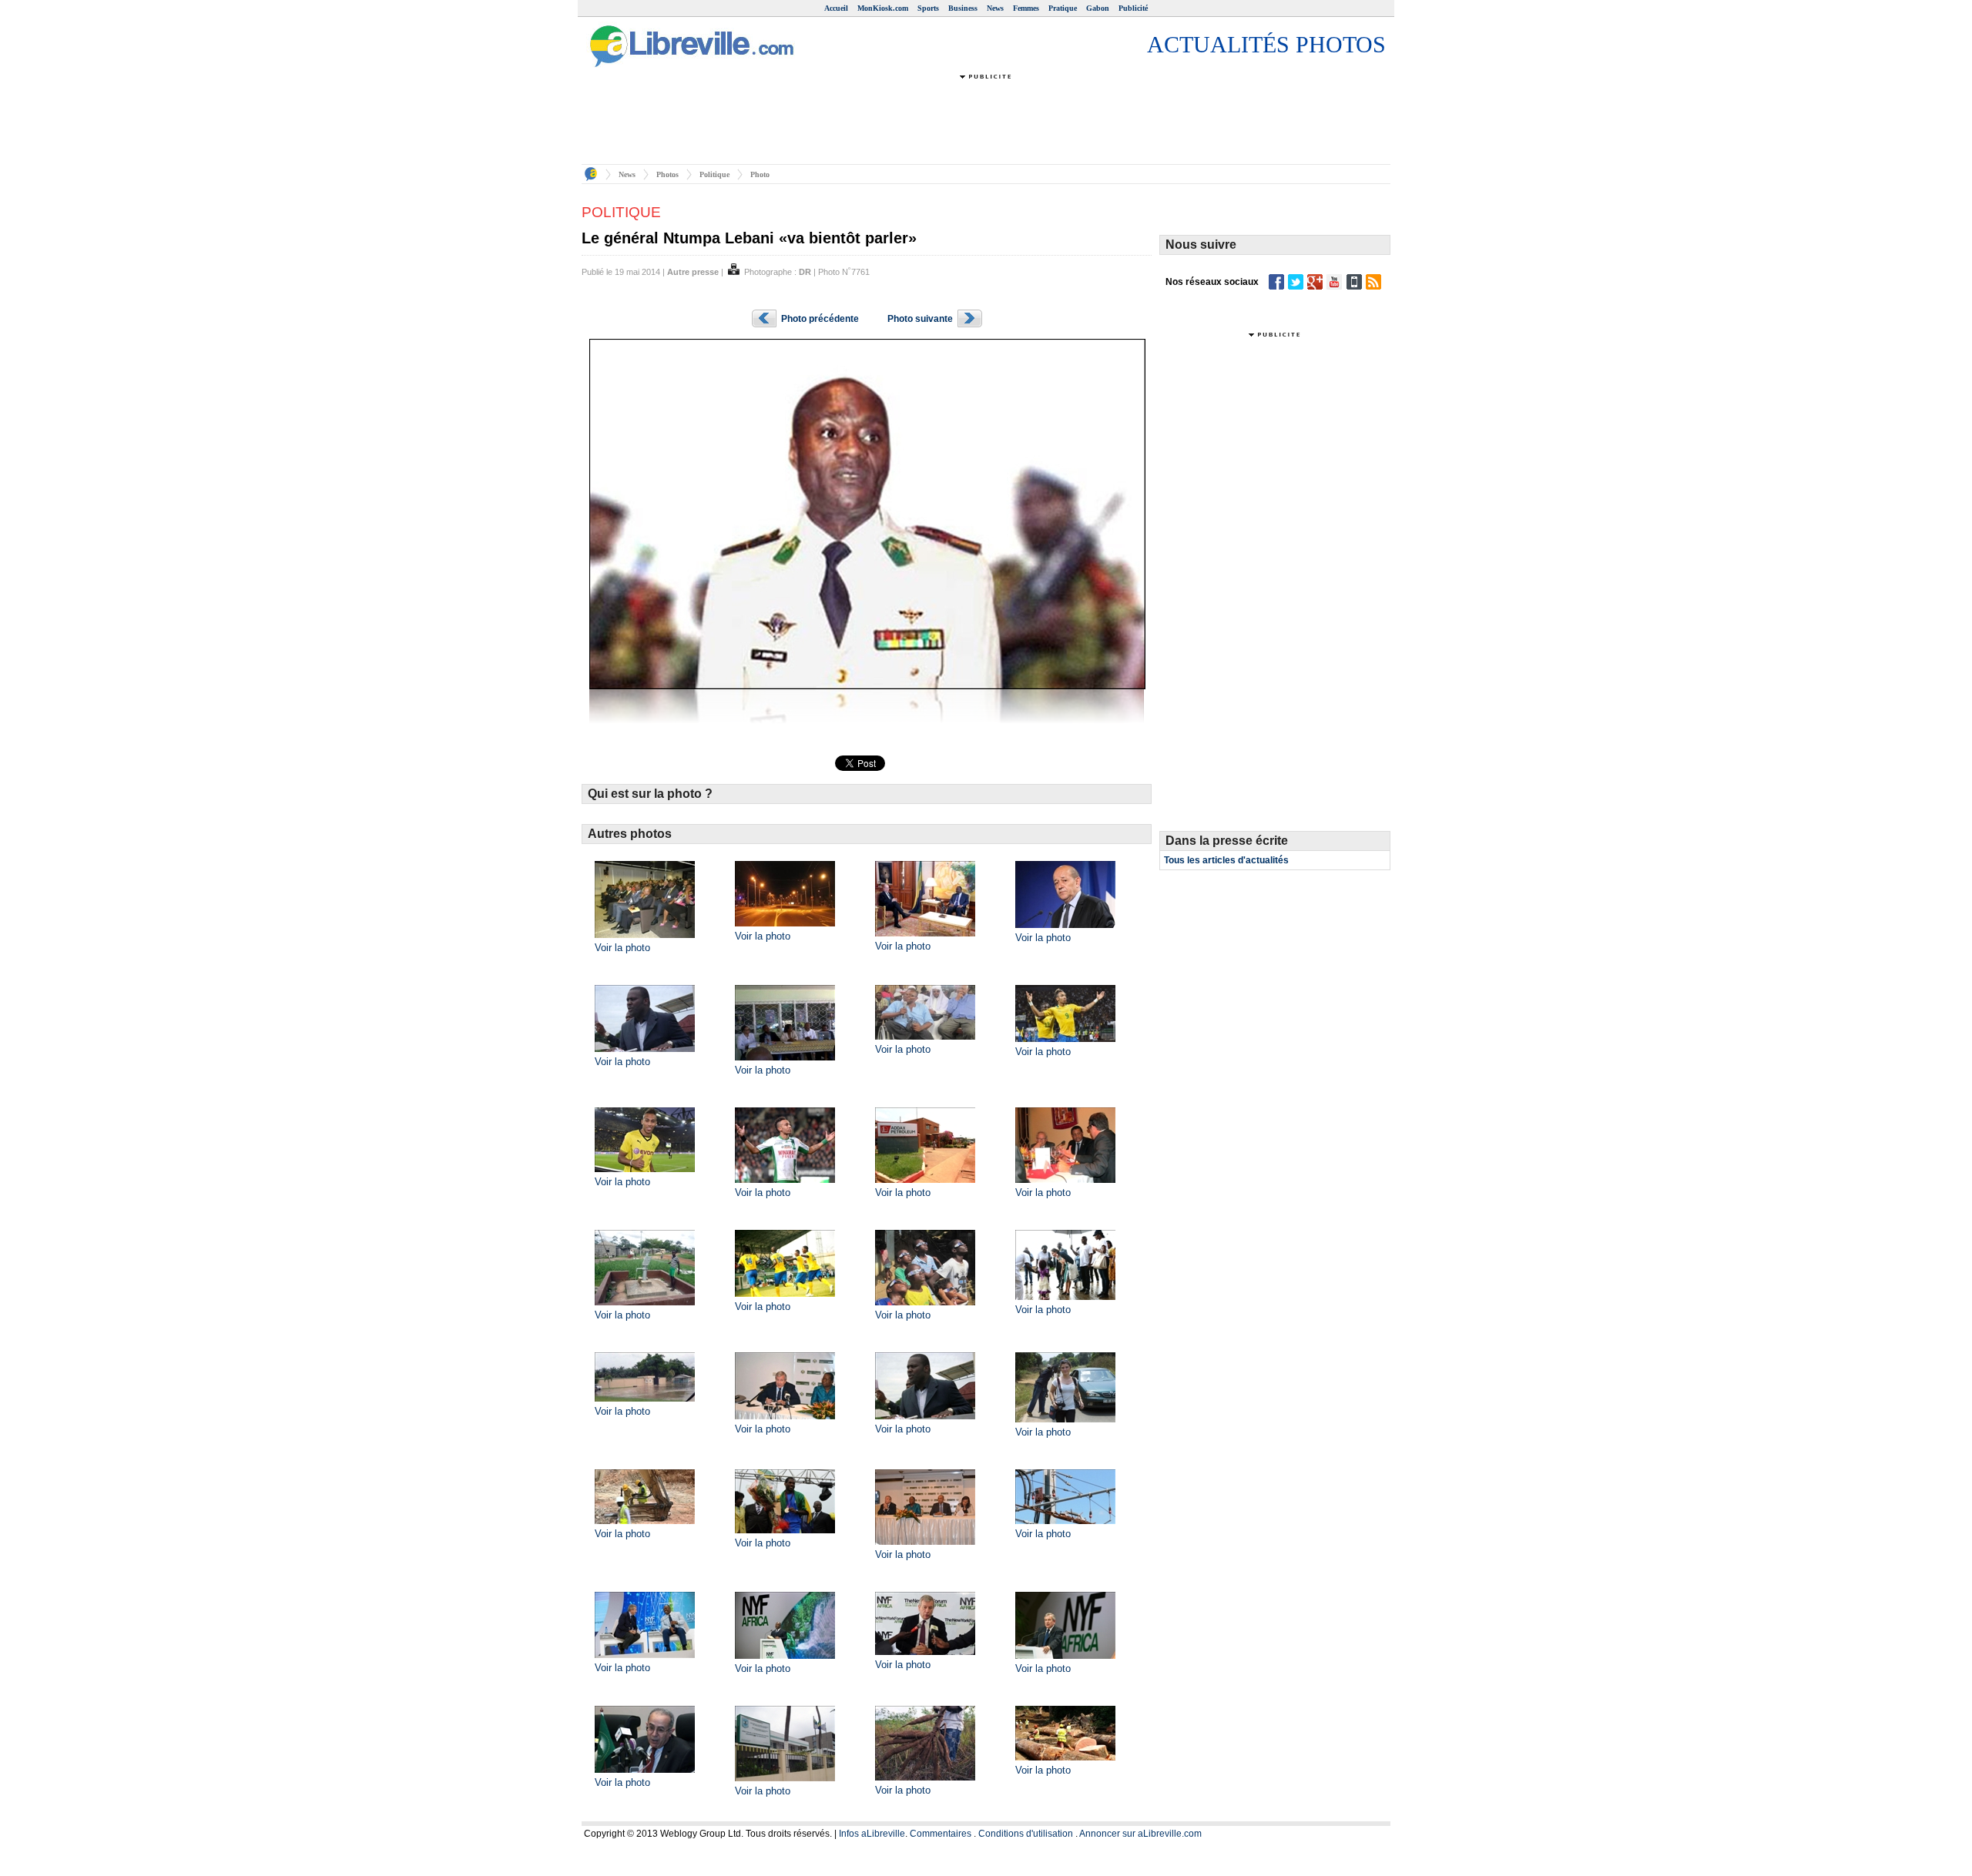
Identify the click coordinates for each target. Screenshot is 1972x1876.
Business (963, 8)
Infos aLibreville (872, 1834)
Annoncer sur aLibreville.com (1140, 1834)
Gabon (1098, 8)
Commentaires (941, 1834)
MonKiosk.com (883, 8)
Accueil (836, 8)
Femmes (1026, 8)
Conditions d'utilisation (1026, 1834)
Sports (928, 8)
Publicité (1133, 8)
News (995, 8)
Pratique (1063, 8)
